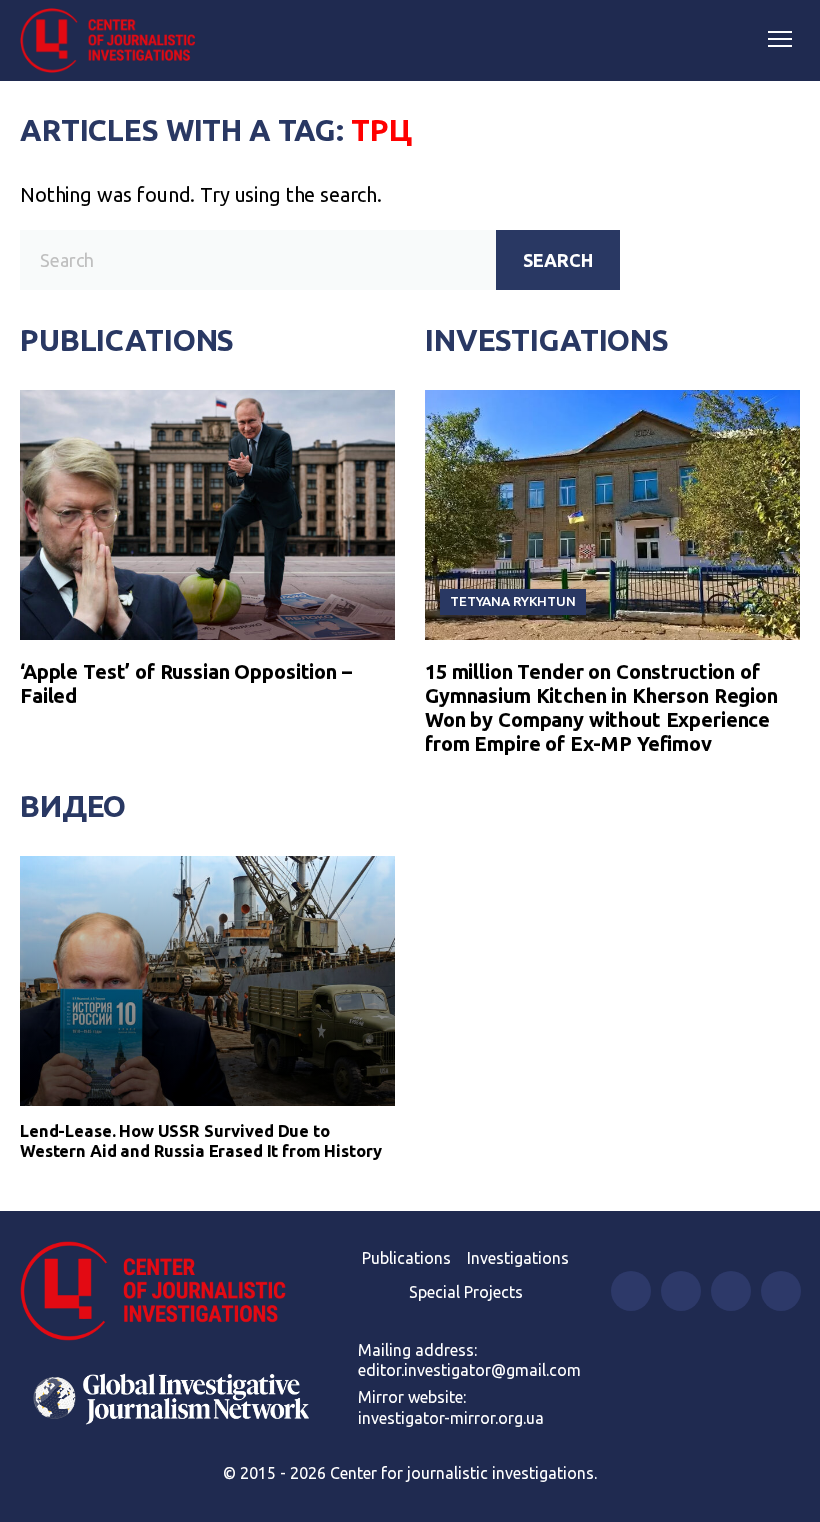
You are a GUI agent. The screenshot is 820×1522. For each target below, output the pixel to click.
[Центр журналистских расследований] (115, 41)
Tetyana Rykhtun (513, 601)
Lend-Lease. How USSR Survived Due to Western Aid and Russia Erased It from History (201, 1140)
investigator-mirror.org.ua (451, 1418)
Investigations (547, 340)
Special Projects (466, 1292)
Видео (73, 806)
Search (558, 260)
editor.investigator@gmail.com (469, 1370)
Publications (127, 340)
